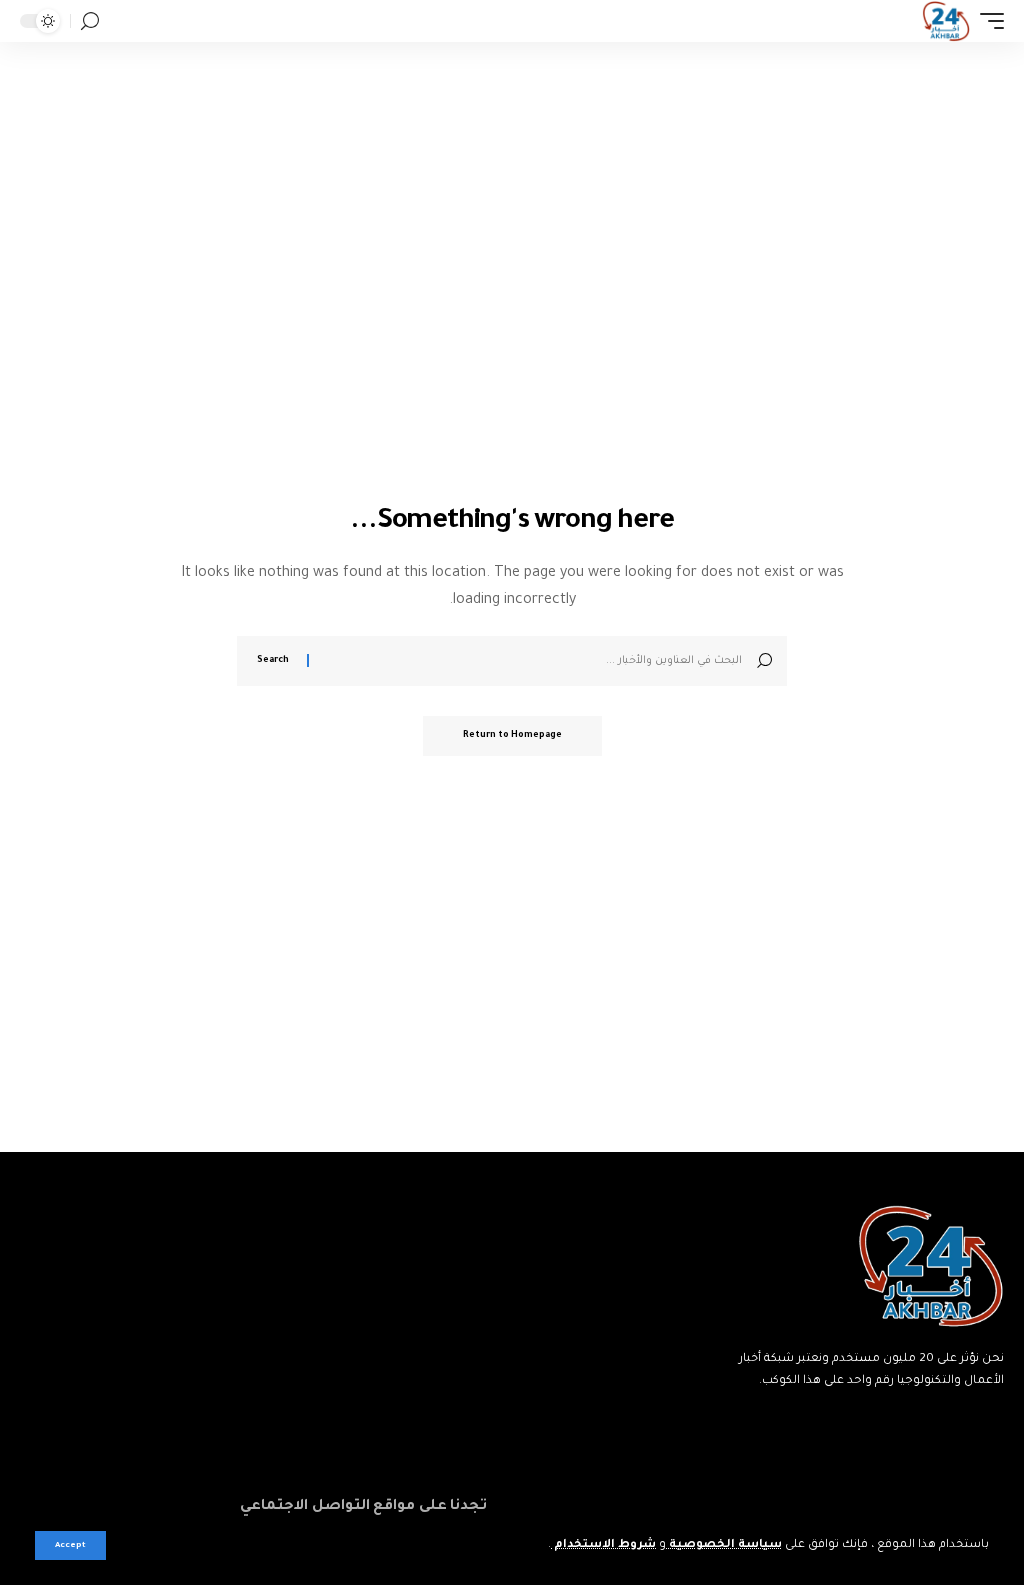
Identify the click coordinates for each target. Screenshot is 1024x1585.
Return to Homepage (512, 736)
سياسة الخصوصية (724, 1545)
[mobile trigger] (987, 21)
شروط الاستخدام (603, 1545)
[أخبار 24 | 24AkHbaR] (945, 21)
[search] (90, 21)
